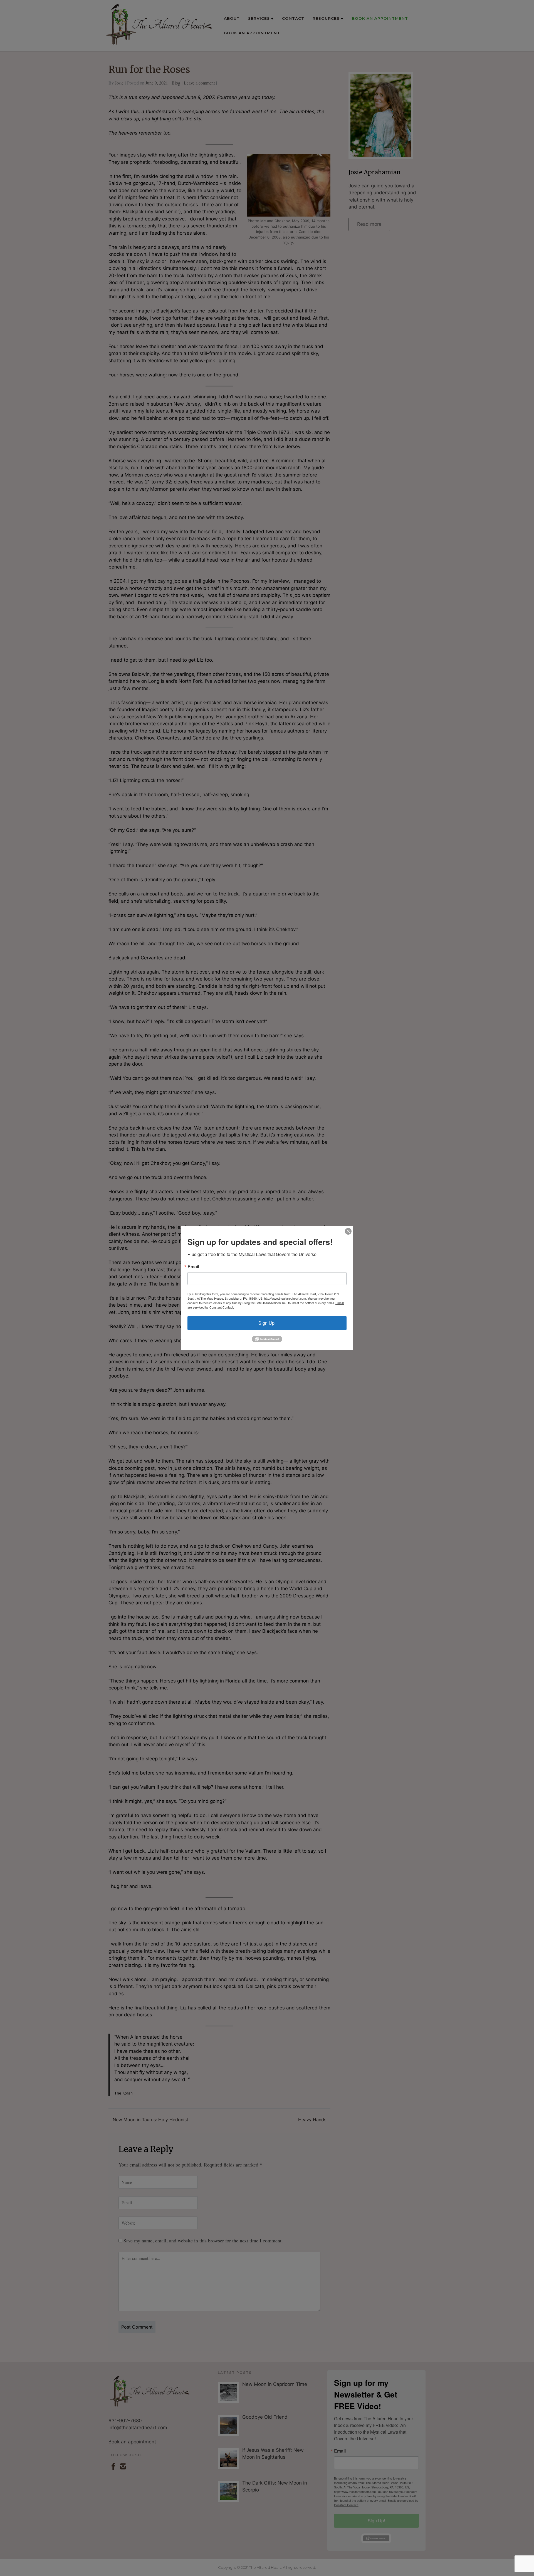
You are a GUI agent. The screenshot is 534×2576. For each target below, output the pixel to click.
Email (193, 1267)
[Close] (348, 1231)
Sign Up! (267, 1323)
